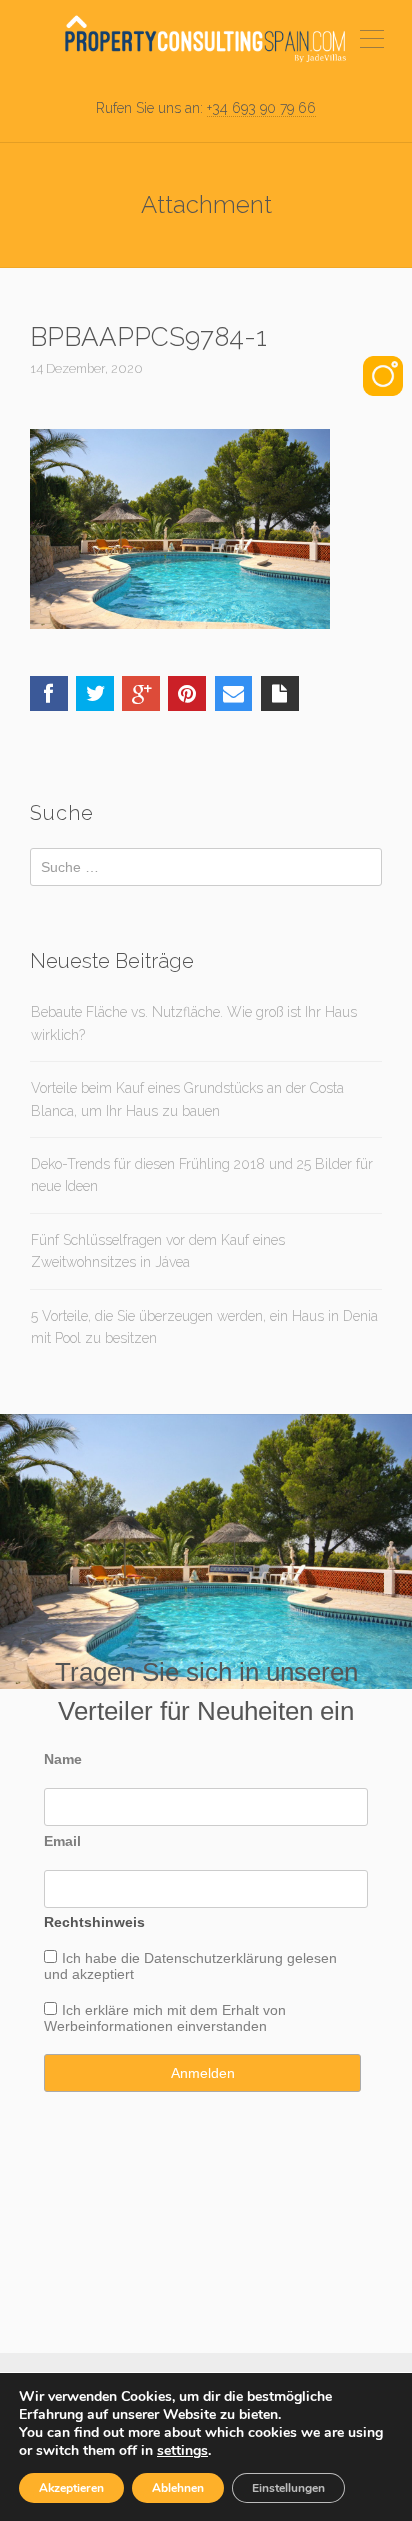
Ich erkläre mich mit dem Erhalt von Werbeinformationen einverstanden (165, 2018)
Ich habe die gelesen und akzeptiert (190, 1966)
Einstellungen (288, 2488)
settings (182, 2451)
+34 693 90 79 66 (261, 108)
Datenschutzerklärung (213, 1958)
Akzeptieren (71, 2488)
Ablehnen (178, 2488)
